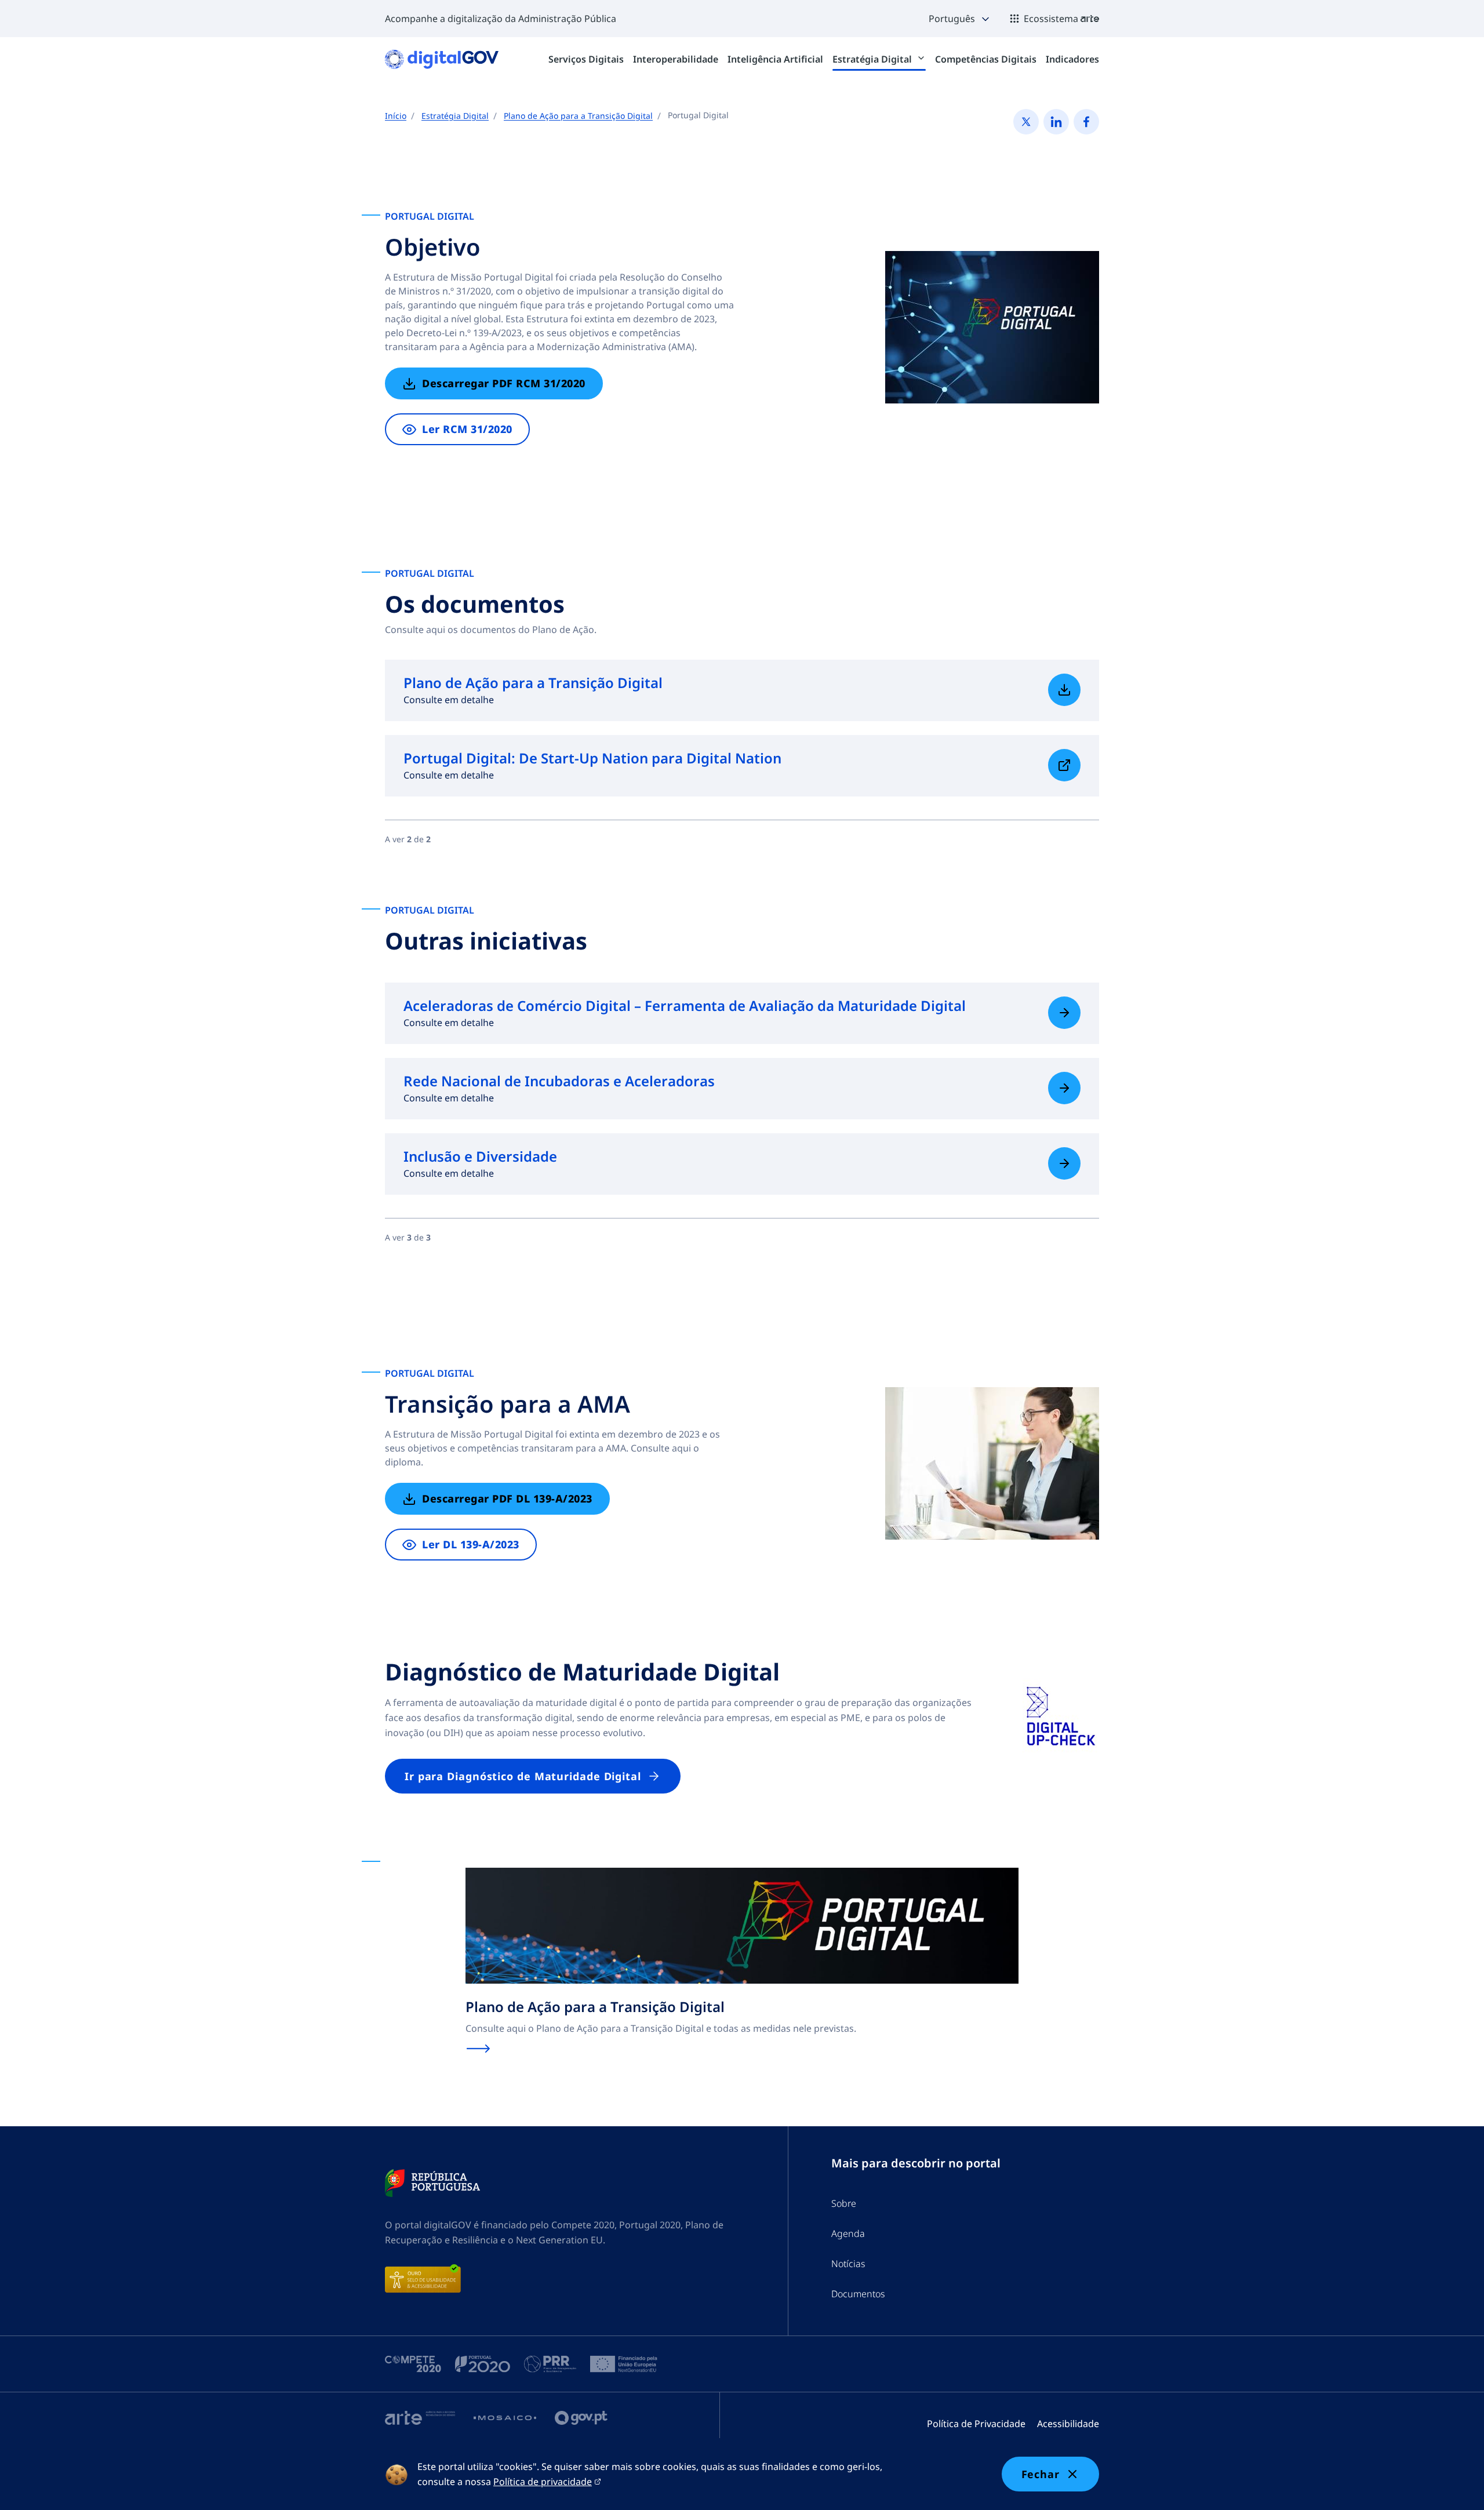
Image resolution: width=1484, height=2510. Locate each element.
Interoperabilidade (676, 59)
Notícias (848, 2264)
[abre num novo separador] (432, 2183)
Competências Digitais (986, 59)
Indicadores (1072, 59)
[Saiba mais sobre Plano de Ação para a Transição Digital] (1064, 690)
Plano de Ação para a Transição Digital (578, 116)
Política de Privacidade (976, 2424)
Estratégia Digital (873, 59)
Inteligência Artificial (775, 59)
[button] (960, 19)
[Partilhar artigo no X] (1026, 122)
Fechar (1041, 2474)
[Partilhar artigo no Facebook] (1086, 122)
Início (396, 116)
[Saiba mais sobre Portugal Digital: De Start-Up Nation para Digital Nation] (1064, 765)
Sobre (844, 2203)
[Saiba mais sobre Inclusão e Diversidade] (1064, 1163)
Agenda (848, 2233)
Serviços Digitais (586, 59)
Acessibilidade (1068, 2424)
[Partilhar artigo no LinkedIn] (1056, 122)
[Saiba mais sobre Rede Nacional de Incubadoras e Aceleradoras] (1064, 1088)
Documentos (858, 2294)
